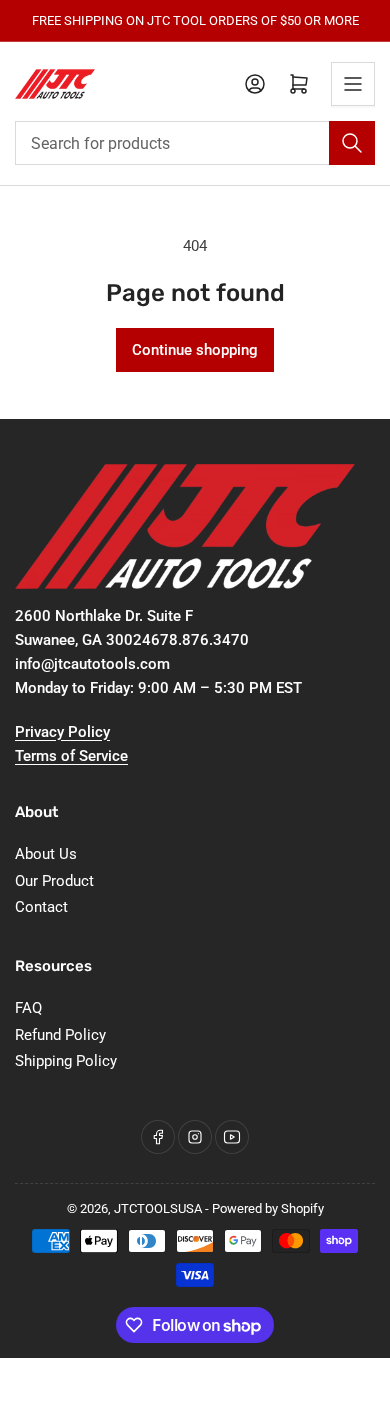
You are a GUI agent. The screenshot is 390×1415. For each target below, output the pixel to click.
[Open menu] (353, 84)
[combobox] (195, 143)
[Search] (352, 143)
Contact (41, 907)
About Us (46, 854)
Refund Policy (60, 1035)
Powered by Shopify (268, 1208)
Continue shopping (195, 350)
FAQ (28, 1008)
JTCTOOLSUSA (158, 1208)
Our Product (54, 881)
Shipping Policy (66, 1061)
